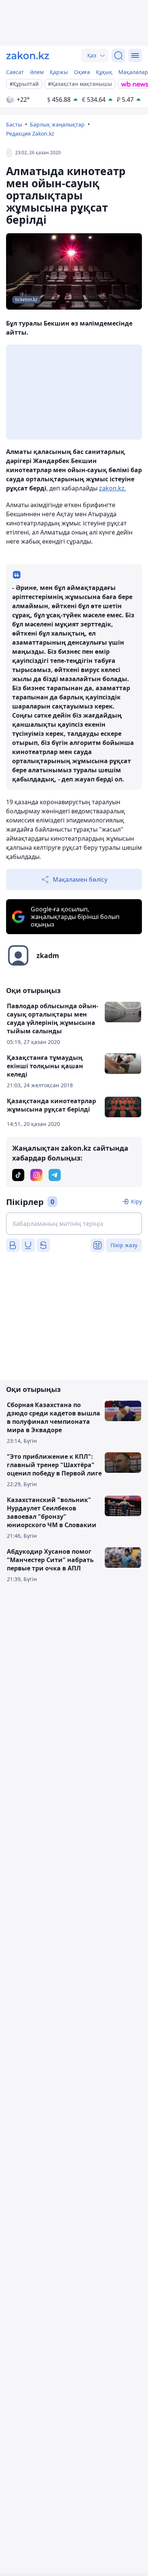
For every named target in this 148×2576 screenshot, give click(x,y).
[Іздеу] (118, 55)
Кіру (136, 1201)
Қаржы (59, 72)
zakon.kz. (113, 488)
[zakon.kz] (28, 55)
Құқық (104, 72)
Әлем (37, 72)
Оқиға (82, 72)
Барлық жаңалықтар (57, 124)
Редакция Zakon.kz (30, 134)
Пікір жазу (124, 1245)
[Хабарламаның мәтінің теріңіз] (74, 1224)
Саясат (15, 72)
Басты (14, 124)
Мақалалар (133, 72)
